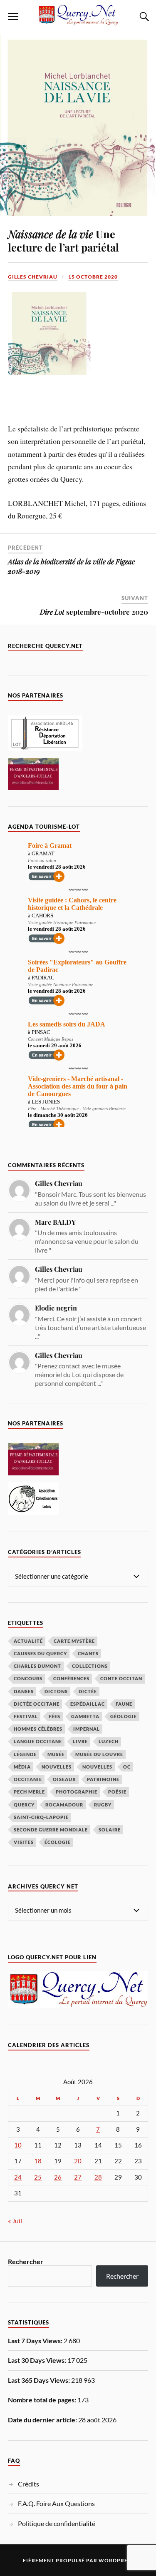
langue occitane (38, 1741)
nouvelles (97, 1767)
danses (24, 1691)
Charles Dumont (37, 1666)
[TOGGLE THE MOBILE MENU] (13, 17)
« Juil (15, 2221)
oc (127, 1767)
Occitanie (28, 1779)
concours (28, 1678)
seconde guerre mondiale (51, 1830)
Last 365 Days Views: (40, 2380)
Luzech (109, 1741)
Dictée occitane (37, 1704)
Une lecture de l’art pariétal (63, 240)
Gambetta (85, 1716)
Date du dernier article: (43, 2420)
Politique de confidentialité (57, 2523)
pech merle (29, 1792)
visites (24, 1842)
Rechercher (26, 2261)
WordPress (116, 2560)
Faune (124, 1704)
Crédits (28, 2484)
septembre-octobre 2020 (94, 612)
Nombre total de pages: (43, 2400)
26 (58, 2177)
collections (90, 1666)
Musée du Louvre (99, 1754)
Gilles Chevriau (33, 277)
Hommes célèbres (38, 1729)
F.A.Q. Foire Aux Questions (56, 2503)
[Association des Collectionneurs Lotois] (33, 1512)
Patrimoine (103, 1779)
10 (18, 2145)
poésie (117, 1792)
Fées (54, 1716)
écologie (58, 1842)
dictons (56, 1691)
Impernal (87, 1729)
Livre (80, 1741)
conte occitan (121, 1678)
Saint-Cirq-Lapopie (41, 1817)
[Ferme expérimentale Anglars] (33, 787)
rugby (103, 1805)
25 (38, 2177)
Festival (26, 1716)
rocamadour (64, 1805)
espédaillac (88, 1704)
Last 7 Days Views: (36, 2341)
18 (38, 2161)
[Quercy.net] (78, 21)
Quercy (24, 1805)
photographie (77, 1792)
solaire (110, 1830)
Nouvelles (57, 1767)
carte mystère (74, 1641)
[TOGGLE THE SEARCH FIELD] (143, 17)
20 (78, 2161)
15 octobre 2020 (93, 277)
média (22, 1767)
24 (18, 2177)
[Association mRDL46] (45, 748)
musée (56, 1754)
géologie (124, 1716)
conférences (71, 1678)
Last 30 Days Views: (38, 2360)
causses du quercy (40, 1653)
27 (78, 2177)
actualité (28, 1641)
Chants (88, 1653)
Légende (25, 1754)
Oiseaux (64, 1779)
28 (98, 2177)
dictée (88, 1691)
